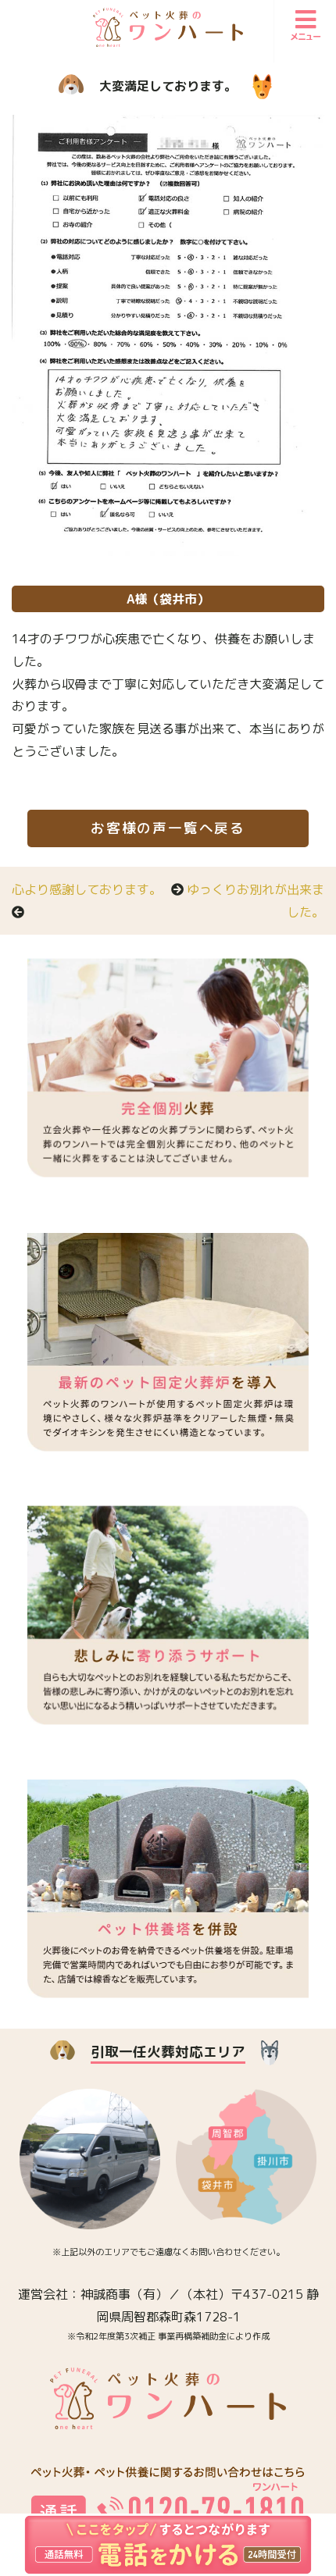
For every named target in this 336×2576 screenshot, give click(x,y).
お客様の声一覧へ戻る (168, 828)
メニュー (306, 37)
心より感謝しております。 (87, 889)
